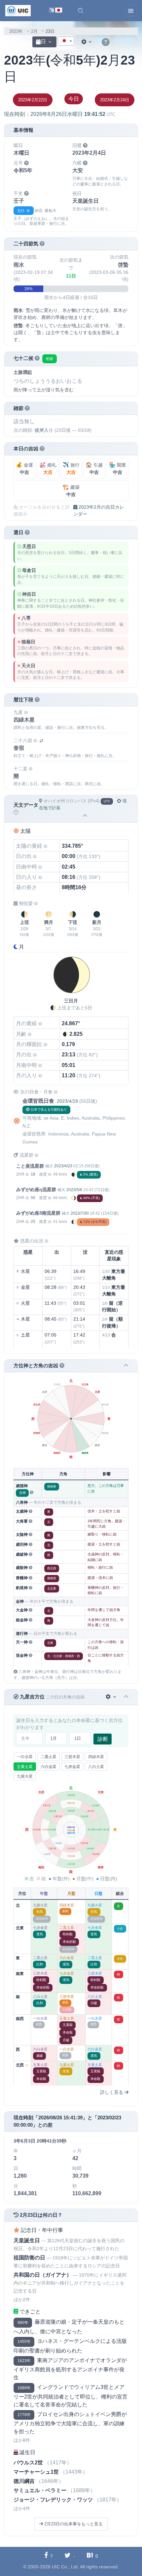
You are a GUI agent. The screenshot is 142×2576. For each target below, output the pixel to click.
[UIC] (18, 10)
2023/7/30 (80, 1213)
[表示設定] (87, 42)
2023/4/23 (63, 1166)
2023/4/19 (67, 1101)
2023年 (16, 31)
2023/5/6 (74, 1190)
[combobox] (66, 41)
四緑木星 (96, 1757)
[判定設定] (111, 1697)
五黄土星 (25, 1767)
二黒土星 (49, 1757)
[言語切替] (56, 11)
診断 (103, 1739)
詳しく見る (112, 2092)
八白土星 (96, 1767)
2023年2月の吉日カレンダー (99, 510)
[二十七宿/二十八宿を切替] (41, 741)
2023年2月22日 (33, 100)
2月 (34, 31)
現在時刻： (60, 114)
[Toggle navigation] (131, 11)
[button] (81, 11)
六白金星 (49, 1767)
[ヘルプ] (106, 42)
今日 (74, 99)
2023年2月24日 (115, 100)
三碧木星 (72, 1757)
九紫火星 (25, 1776)
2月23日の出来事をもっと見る (73, 2524)
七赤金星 (72, 1767)
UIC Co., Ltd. (65, 2567)
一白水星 (25, 1757)
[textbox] (66, 41)
